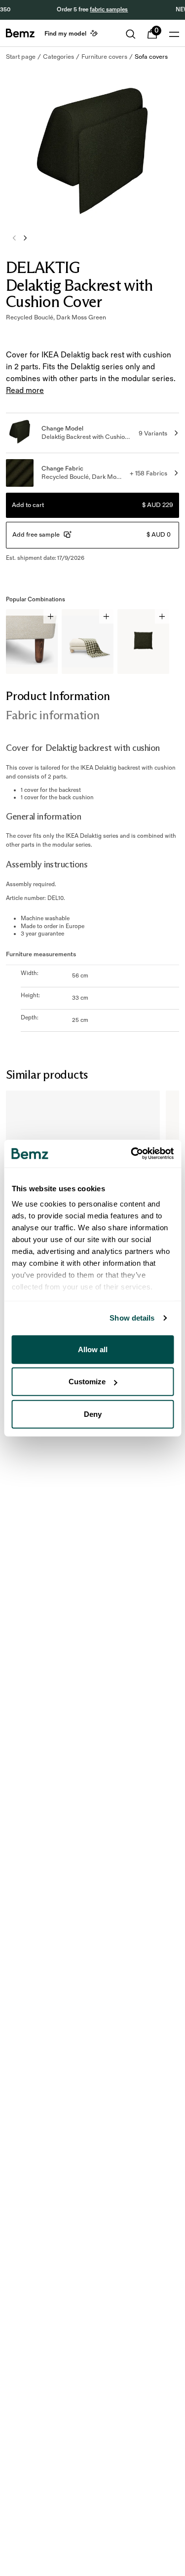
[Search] (131, 34)
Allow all (93, 1349)
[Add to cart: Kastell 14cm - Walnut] (51, 616)
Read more (25, 391)
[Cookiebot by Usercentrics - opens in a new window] (132, 1154)
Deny (93, 1414)
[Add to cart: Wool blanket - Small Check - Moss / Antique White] (106, 616)
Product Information (58, 696)
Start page (21, 57)
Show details (132, 1318)
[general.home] (20, 33)
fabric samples (109, 10)
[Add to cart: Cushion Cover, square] (162, 616)
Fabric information (53, 715)
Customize (87, 1382)
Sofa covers (151, 57)
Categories (58, 57)
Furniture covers (104, 57)
